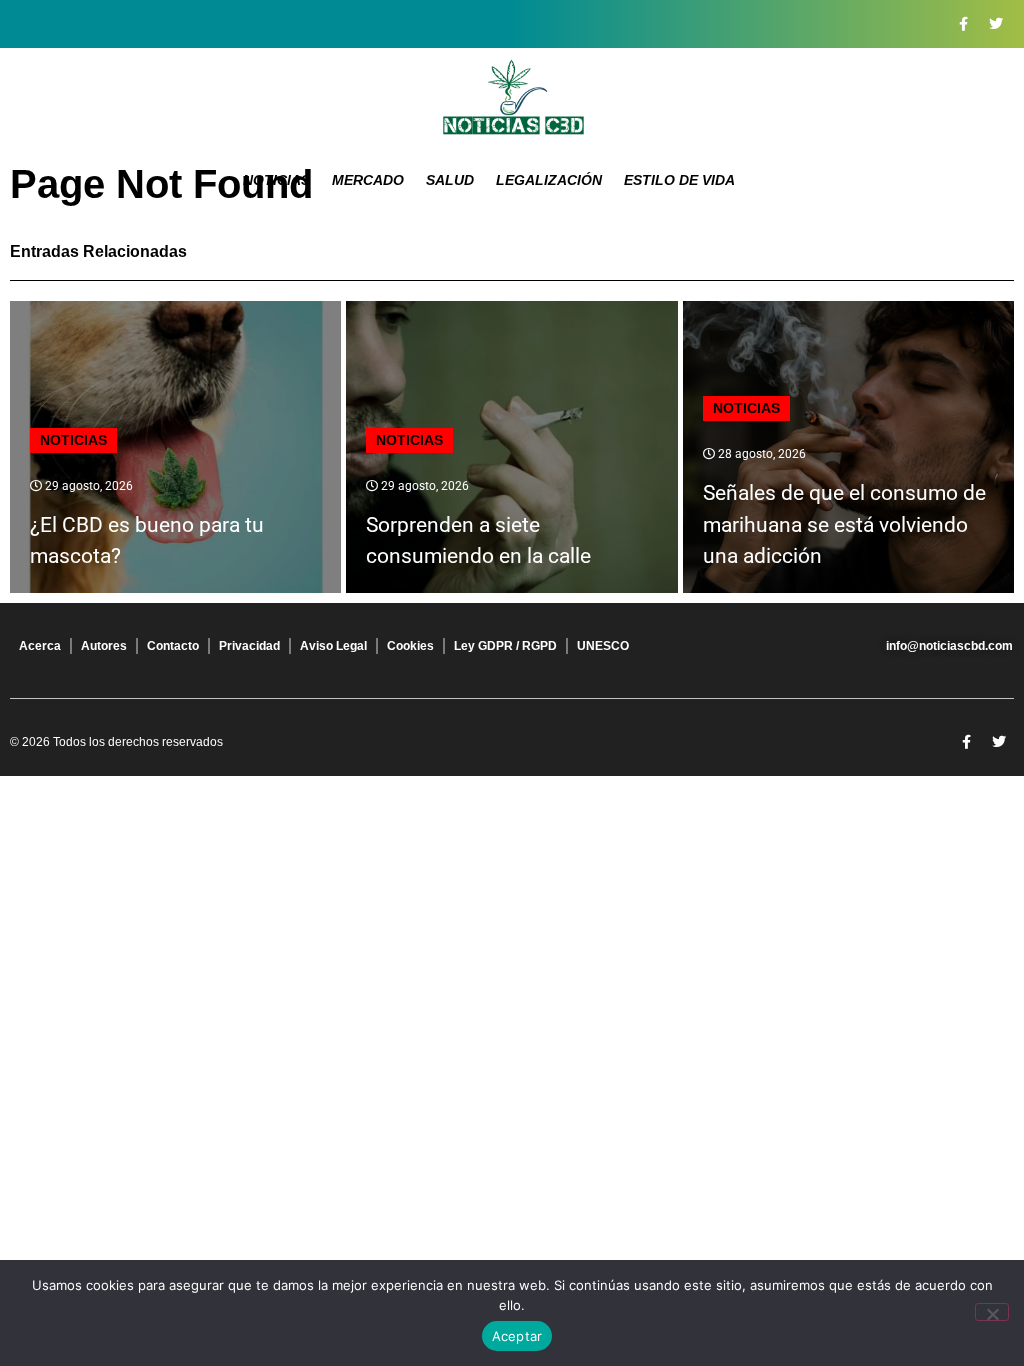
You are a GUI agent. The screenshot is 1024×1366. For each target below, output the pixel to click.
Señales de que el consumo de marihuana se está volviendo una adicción (844, 524)
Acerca (40, 646)
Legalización (549, 180)
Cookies (410, 646)
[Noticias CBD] (512, 97)
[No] (992, 1312)
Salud (450, 180)
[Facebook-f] (963, 24)
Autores (104, 646)
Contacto (173, 646)
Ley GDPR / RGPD (505, 646)
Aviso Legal (333, 646)
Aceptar (517, 1336)
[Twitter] (996, 24)
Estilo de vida (679, 180)
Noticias (276, 180)
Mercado (368, 180)
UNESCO (603, 646)
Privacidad (249, 646)
